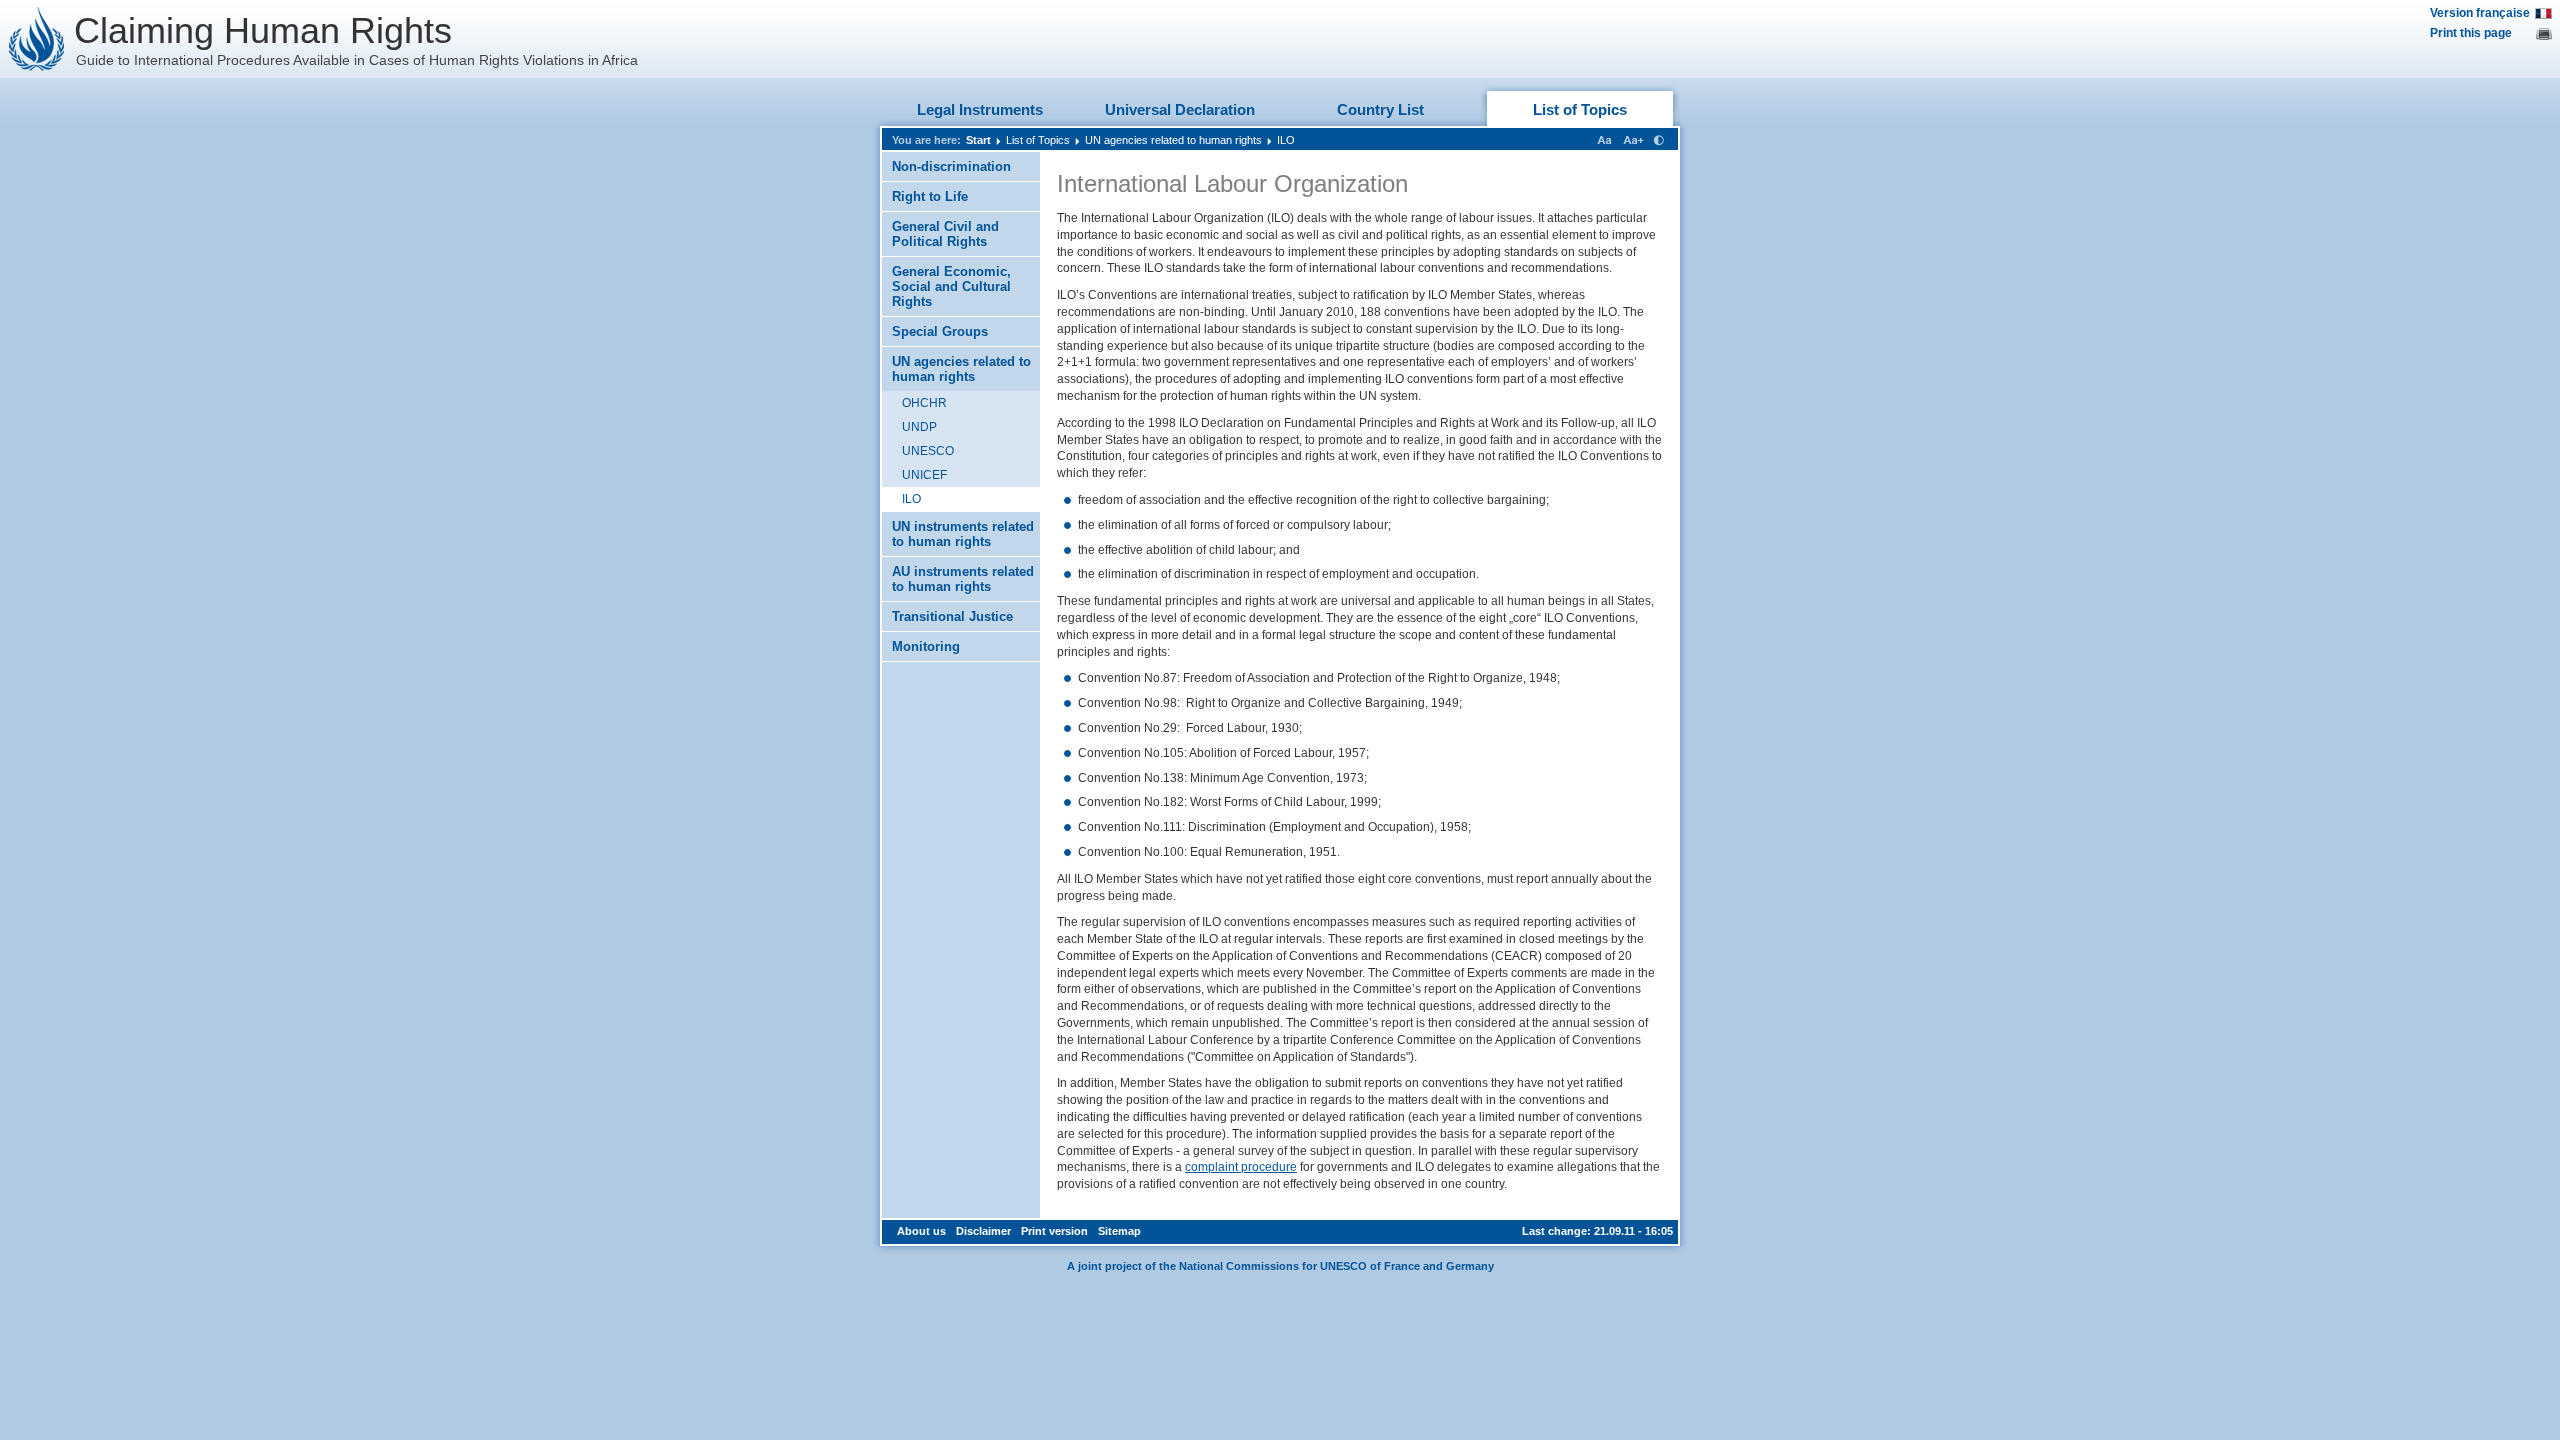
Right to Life (930, 196)
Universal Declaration (1180, 109)
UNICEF (924, 475)
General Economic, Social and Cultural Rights (951, 286)
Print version (1054, 1231)
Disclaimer (983, 1231)
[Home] (37, 39)
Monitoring (926, 646)
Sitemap (1119, 1231)
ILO (1286, 140)
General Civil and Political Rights (945, 234)
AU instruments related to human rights (963, 579)
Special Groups (940, 331)
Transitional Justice (952, 616)
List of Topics (1580, 109)
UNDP (919, 427)
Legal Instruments (980, 109)
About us (921, 1231)
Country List (1380, 109)
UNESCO (928, 451)
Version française (2480, 13)
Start (978, 140)
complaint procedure (1241, 1167)
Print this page (2471, 33)
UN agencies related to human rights (1173, 140)
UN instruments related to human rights (963, 534)
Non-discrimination (951, 166)
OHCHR (924, 403)
